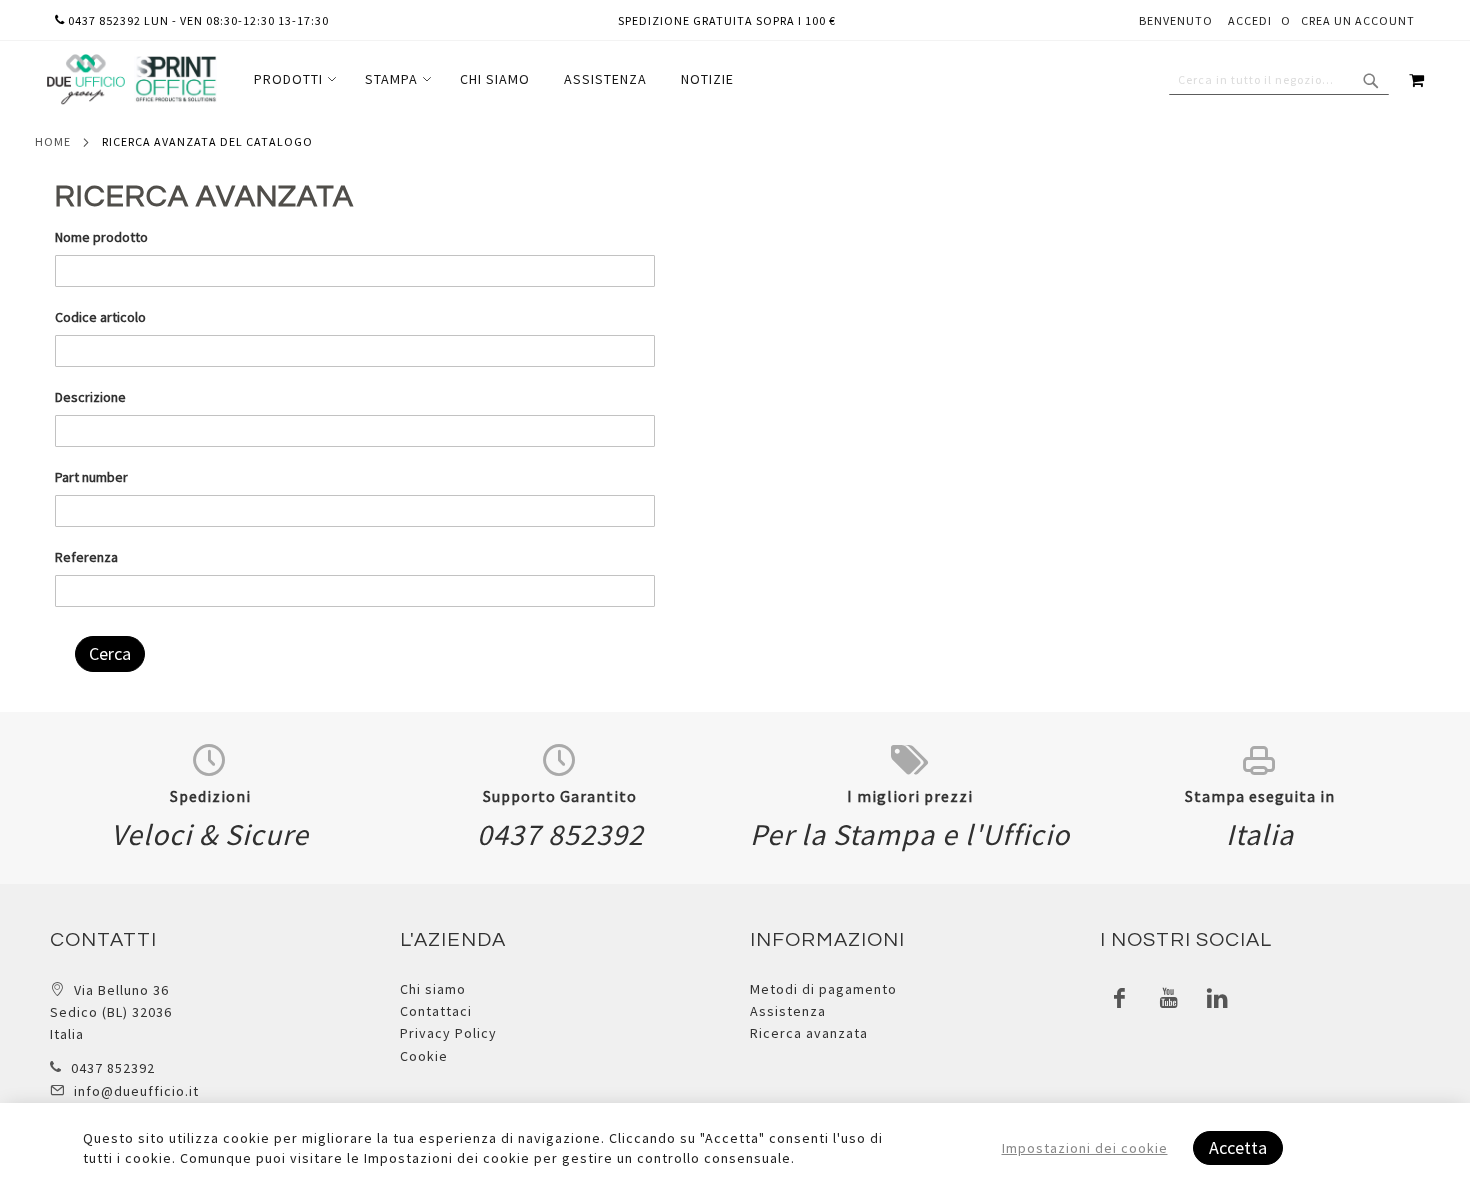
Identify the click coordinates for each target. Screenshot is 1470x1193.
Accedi (1250, 20)
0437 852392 (113, 1068)
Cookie (424, 1056)
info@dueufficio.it (136, 1091)
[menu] (494, 79)
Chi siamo (433, 989)
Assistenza (788, 1011)
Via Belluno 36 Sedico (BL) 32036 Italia (111, 1012)
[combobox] (1279, 80)
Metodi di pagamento (823, 989)
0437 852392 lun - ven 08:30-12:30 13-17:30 (197, 20)
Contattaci (436, 1011)
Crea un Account (1358, 20)
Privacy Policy (448, 1033)
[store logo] (131, 79)
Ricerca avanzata (809, 1033)
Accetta (1238, 1147)
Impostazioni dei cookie (1085, 1148)
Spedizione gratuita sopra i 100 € (727, 20)
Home (53, 141)
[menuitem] (292, 79)
